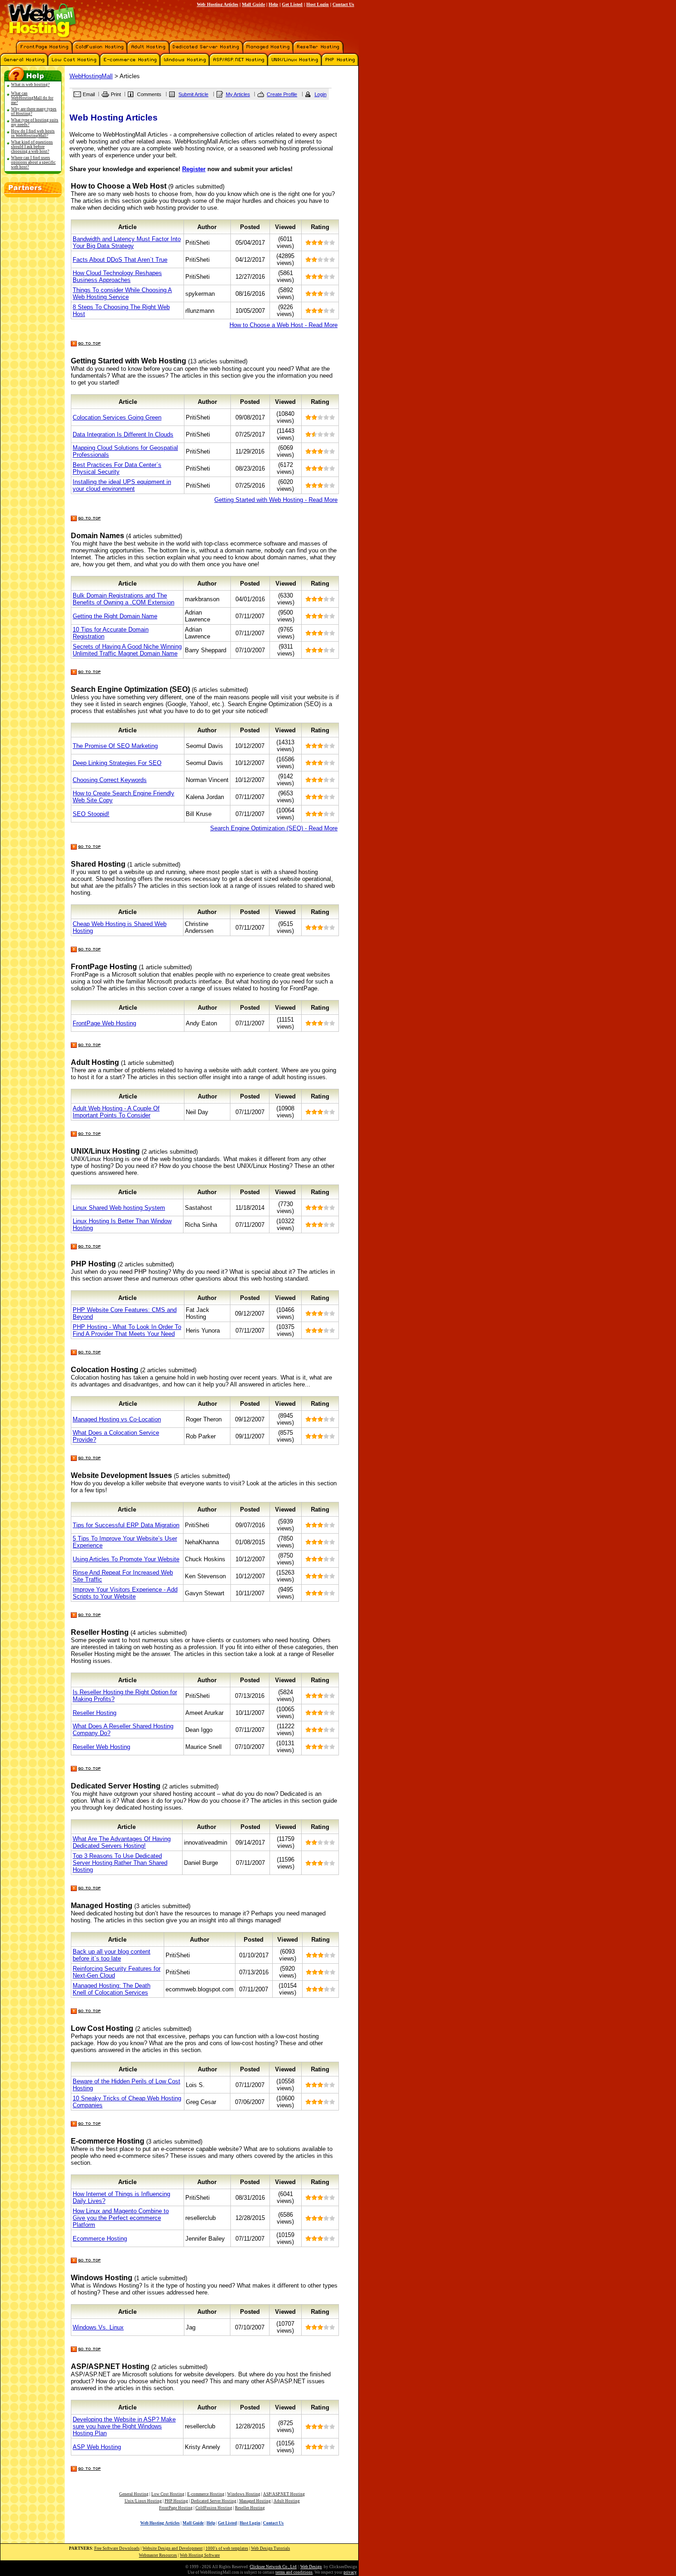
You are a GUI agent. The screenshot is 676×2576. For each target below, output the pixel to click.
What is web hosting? (30, 85)
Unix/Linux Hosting (143, 2501)
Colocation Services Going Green (117, 417)
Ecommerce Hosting (100, 2239)
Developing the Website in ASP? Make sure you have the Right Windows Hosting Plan (124, 2426)
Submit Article (193, 94)
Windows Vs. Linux (98, 2327)
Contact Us (343, 4)
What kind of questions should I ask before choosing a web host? (32, 147)
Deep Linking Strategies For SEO (117, 763)
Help (273, 4)
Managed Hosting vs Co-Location (117, 1419)
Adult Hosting (287, 2501)
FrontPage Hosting (176, 2508)
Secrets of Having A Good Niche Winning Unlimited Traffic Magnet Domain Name (127, 650)
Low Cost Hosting (168, 2494)
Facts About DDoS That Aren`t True (120, 260)
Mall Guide (253, 4)
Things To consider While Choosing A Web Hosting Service (122, 293)
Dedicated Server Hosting (214, 2501)
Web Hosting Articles (218, 4)
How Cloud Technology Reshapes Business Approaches (117, 276)
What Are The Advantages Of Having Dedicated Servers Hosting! (122, 1842)
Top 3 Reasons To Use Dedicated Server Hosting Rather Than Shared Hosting (120, 1863)
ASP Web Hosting (97, 2447)
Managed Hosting (255, 2501)
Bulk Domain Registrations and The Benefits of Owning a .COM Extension (123, 599)
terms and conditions (294, 2572)
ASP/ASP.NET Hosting (284, 2494)
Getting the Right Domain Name (115, 616)
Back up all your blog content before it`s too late (112, 1955)
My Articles (238, 94)
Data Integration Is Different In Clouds (123, 434)
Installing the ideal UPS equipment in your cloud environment (122, 485)
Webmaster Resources (158, 2555)
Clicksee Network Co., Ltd (273, 2567)
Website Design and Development (173, 2548)
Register (194, 169)
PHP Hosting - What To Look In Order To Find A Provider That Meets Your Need (127, 1330)
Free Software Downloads (117, 2548)
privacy (350, 2572)
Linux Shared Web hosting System (119, 1208)
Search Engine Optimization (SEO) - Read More (274, 828)
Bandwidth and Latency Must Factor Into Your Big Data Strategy (127, 242)
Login (321, 94)
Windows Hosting (244, 2494)
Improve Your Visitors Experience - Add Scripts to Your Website (125, 1593)
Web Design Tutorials (271, 2548)
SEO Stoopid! (91, 814)
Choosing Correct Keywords (110, 780)
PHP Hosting (176, 2501)
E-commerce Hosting (206, 2494)
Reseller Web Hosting (101, 1747)
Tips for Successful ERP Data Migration (126, 1525)
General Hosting (134, 2494)
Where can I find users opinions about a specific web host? (33, 162)
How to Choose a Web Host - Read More (284, 325)
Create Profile (282, 94)
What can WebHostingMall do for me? (32, 98)
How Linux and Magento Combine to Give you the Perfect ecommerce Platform (121, 2218)
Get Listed (292, 4)
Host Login (318, 4)
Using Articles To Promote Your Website (126, 1559)
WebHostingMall (91, 76)
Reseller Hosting (95, 1713)
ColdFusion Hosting (214, 2508)
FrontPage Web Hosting (104, 1023)
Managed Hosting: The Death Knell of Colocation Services (112, 1989)
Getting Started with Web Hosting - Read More (276, 500)
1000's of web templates (227, 2548)
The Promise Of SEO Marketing (115, 746)
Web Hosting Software (200, 2555)
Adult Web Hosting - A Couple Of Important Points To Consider (116, 1112)
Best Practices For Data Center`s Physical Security (117, 468)
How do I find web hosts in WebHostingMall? (33, 133)
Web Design (311, 2567)
